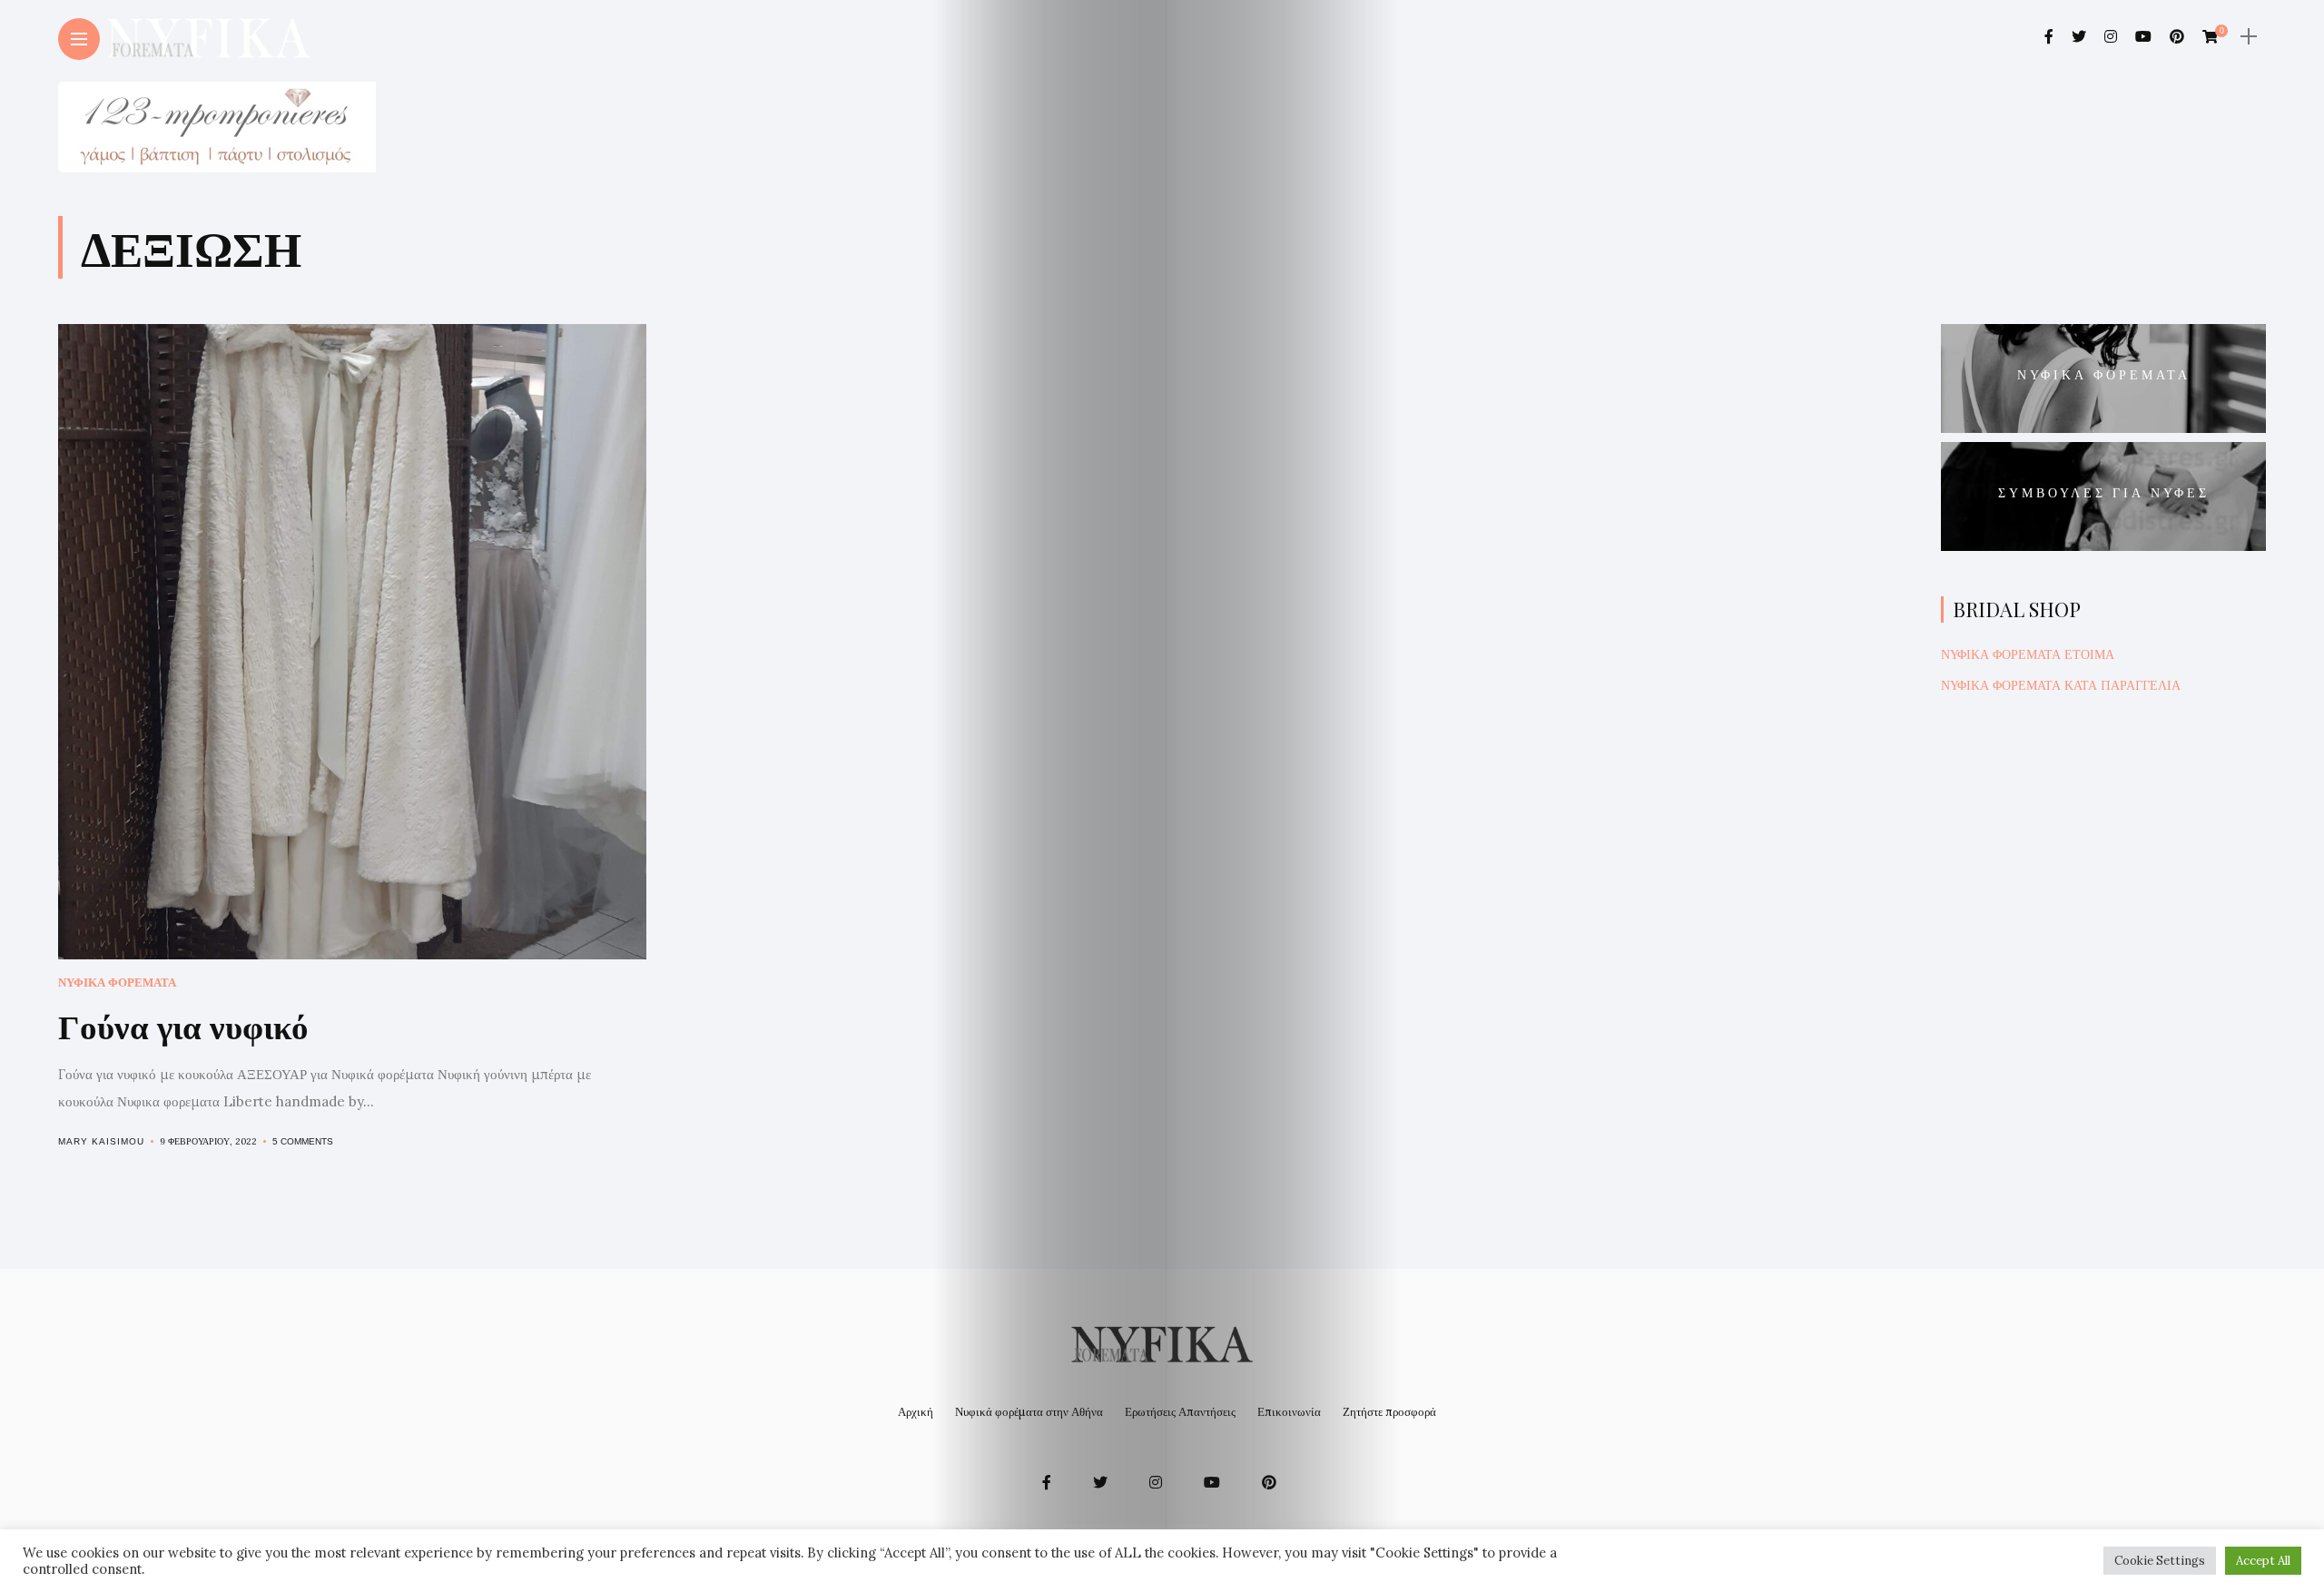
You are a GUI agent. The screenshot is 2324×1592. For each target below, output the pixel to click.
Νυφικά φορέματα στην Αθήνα (1029, 1412)
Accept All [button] (2263, 1561)
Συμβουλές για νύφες (2104, 492)
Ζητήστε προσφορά (1389, 1412)
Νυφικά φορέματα (117, 983)
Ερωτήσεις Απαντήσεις (1180, 1412)
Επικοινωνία (1289, 1412)
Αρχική (916, 1412)
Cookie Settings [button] (2160, 1561)
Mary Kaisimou (101, 1141)
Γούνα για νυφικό (183, 1025)
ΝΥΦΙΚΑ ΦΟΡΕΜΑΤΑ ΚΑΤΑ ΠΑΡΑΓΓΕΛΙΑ (2061, 685)
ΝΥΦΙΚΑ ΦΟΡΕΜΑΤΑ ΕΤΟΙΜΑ (2028, 654)
